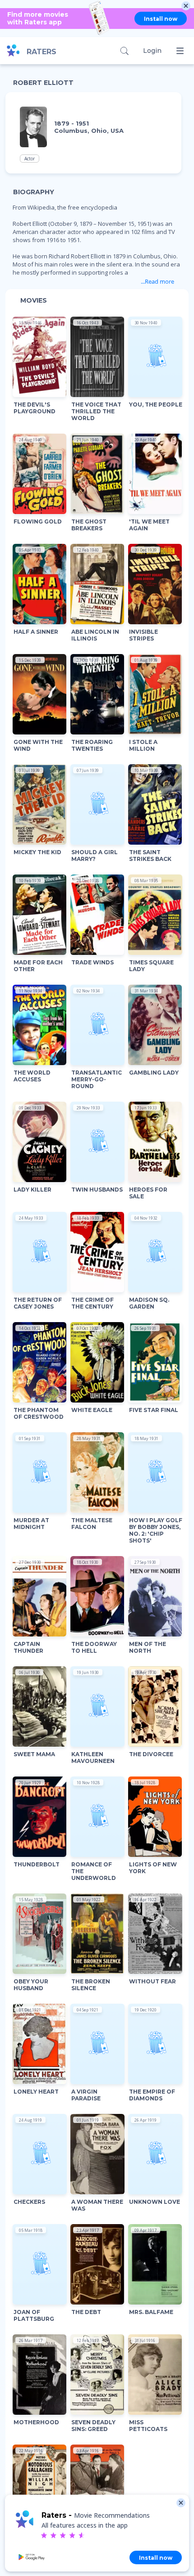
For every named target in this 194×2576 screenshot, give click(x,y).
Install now (161, 19)
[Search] (124, 51)
